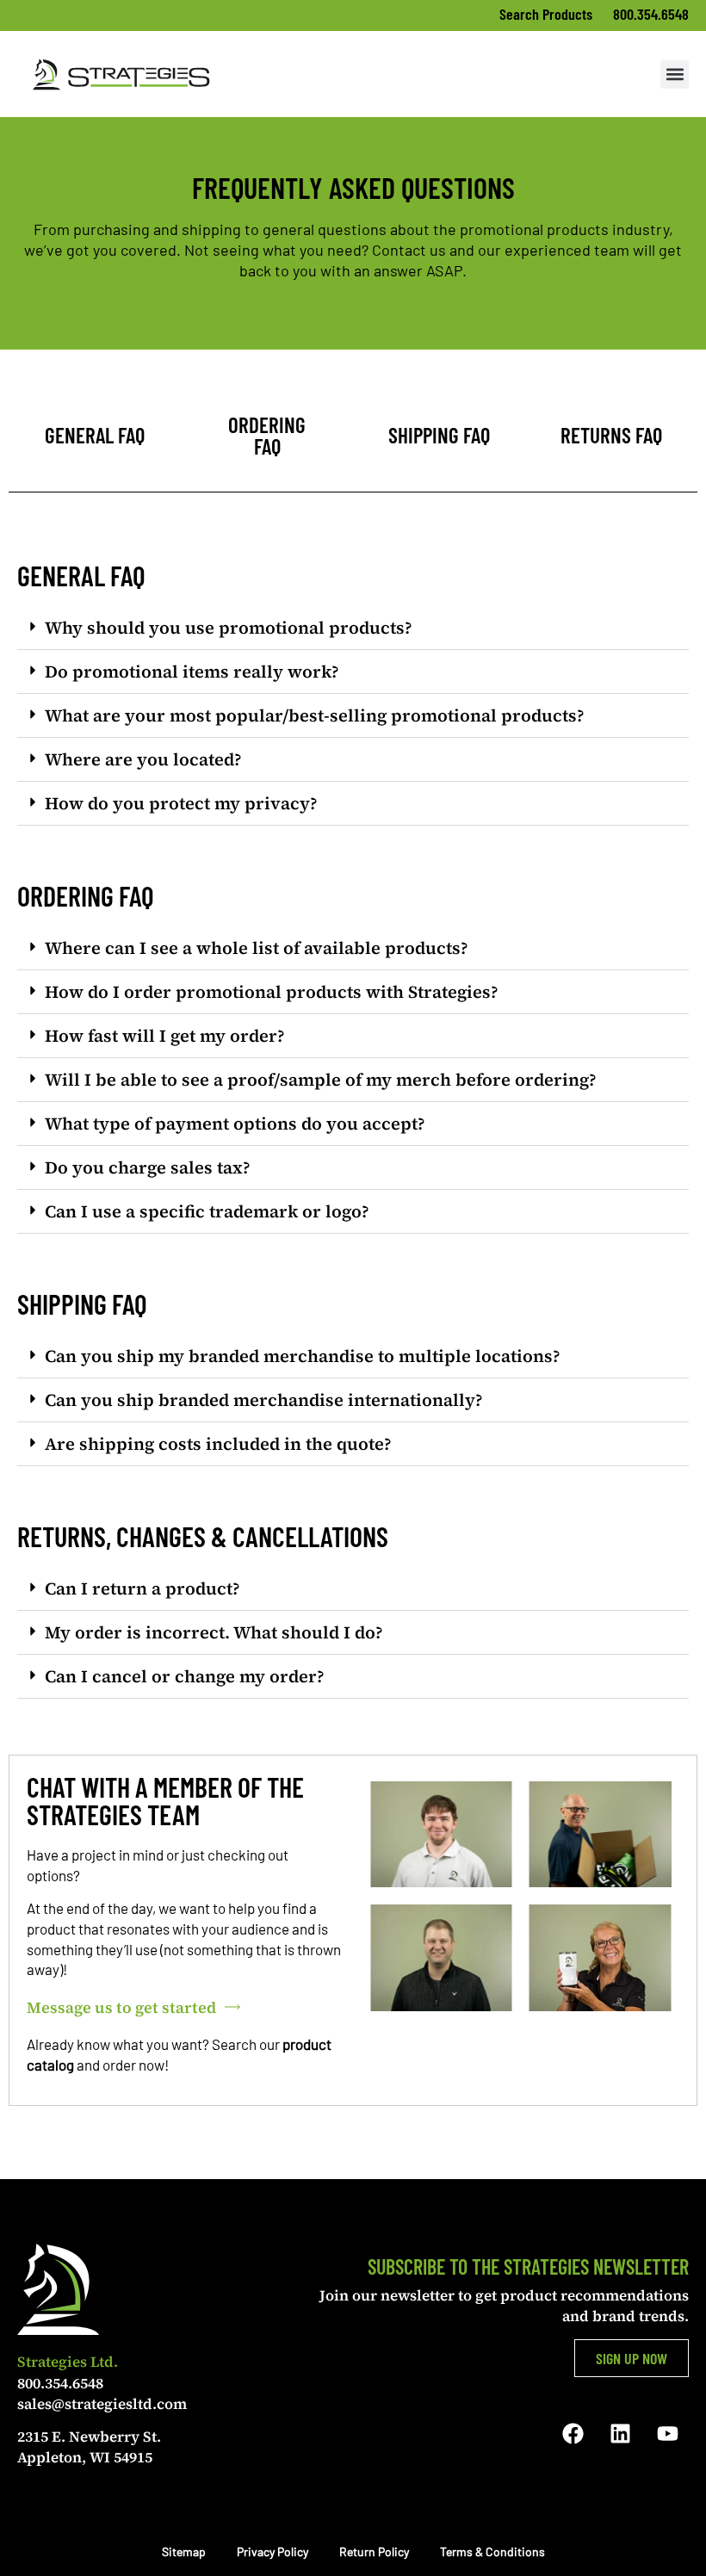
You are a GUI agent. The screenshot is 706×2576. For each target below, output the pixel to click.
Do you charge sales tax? (148, 1167)
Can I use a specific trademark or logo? (207, 1211)
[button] (675, 74)
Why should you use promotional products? (229, 628)
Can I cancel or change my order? (185, 1676)
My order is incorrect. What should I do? (214, 1632)
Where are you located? (143, 759)
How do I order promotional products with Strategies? (272, 992)
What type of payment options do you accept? (235, 1124)
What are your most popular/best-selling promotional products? (315, 715)
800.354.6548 (651, 14)
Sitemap (184, 2551)
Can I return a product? (142, 1588)
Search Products (548, 14)
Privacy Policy (272, 2551)
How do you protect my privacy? (181, 803)
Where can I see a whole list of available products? (257, 948)
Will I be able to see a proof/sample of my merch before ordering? (321, 1080)
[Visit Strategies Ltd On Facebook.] (573, 2433)
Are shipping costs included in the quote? (218, 1444)
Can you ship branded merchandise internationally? (264, 1400)
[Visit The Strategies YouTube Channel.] (667, 2433)
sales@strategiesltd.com (102, 2404)
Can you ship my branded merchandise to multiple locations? (303, 1356)
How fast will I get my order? (165, 1036)
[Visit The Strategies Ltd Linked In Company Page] (620, 2433)
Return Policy (374, 2551)
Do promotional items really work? (192, 672)
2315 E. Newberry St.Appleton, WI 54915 (89, 2447)
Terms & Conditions (492, 2551)
